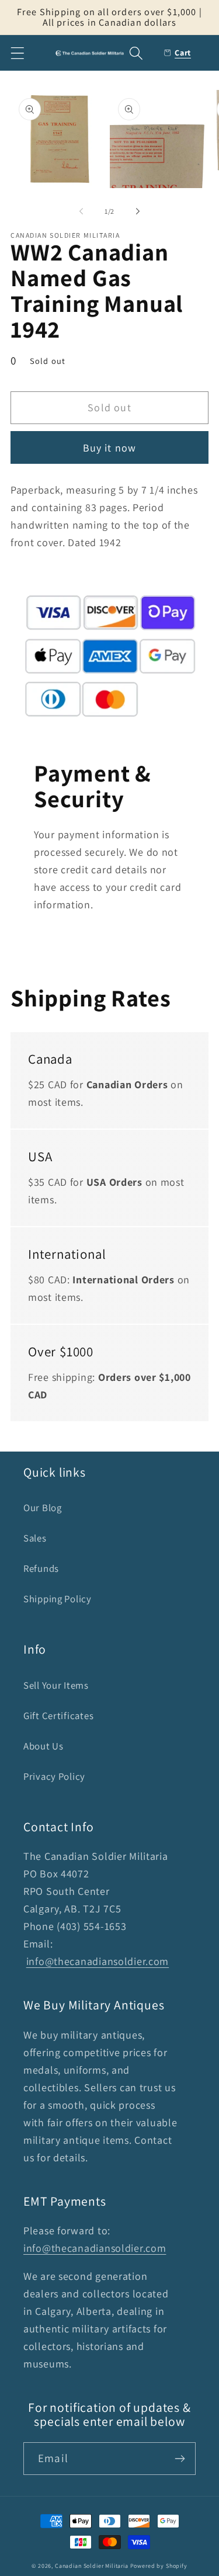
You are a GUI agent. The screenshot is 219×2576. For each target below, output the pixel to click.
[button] (18, 53)
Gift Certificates (58, 1716)
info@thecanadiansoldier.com (98, 1961)
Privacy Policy (54, 1776)
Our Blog (43, 1508)
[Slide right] (138, 211)
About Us (44, 1746)
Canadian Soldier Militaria (92, 2566)
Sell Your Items (56, 1685)
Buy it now (110, 448)
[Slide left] (81, 211)
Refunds (41, 1568)
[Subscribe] (180, 2459)
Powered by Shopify (159, 2566)
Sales (35, 1538)
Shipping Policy (58, 1599)
